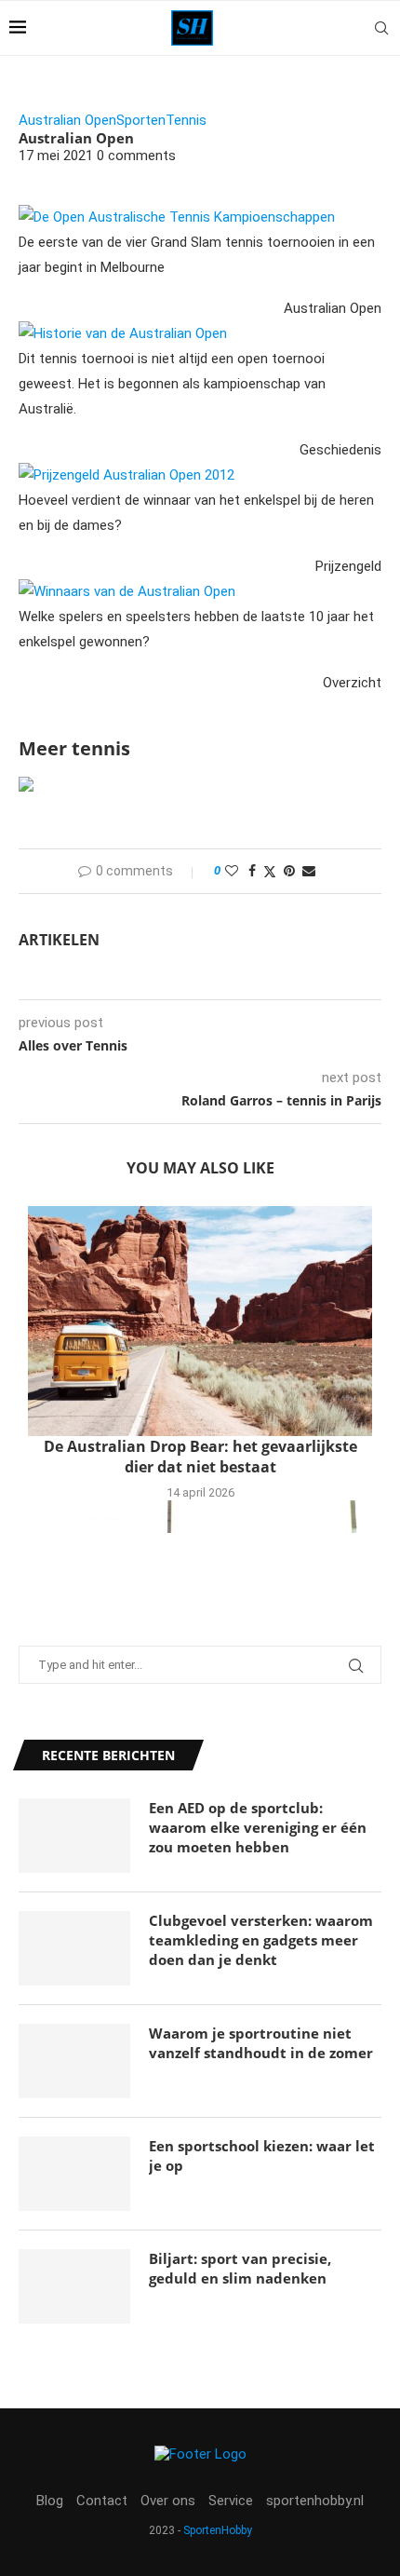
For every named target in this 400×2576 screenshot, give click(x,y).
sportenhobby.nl (315, 2501)
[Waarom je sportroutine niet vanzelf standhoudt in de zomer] (74, 2061)
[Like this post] (232, 871)
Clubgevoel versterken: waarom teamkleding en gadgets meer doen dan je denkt (261, 1940)
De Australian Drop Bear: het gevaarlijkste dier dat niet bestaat (200, 1457)
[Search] (381, 28)
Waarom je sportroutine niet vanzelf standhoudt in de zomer (261, 2043)
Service (231, 2501)
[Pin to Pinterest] (289, 871)
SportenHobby (218, 2530)
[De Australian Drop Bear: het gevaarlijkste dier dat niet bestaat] (200, 1321)
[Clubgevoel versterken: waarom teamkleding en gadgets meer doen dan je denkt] (74, 1948)
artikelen (59, 940)
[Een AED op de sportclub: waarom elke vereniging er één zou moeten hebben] (74, 1836)
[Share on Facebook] (252, 871)
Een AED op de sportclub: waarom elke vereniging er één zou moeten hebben (258, 1827)
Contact (102, 2501)
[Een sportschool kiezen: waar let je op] (74, 2174)
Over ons (168, 2501)
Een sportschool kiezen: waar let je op (262, 2156)
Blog (50, 2501)
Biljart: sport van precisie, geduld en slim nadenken (240, 2268)
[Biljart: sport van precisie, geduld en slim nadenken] (74, 2286)
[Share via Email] (309, 871)
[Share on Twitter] (270, 871)
